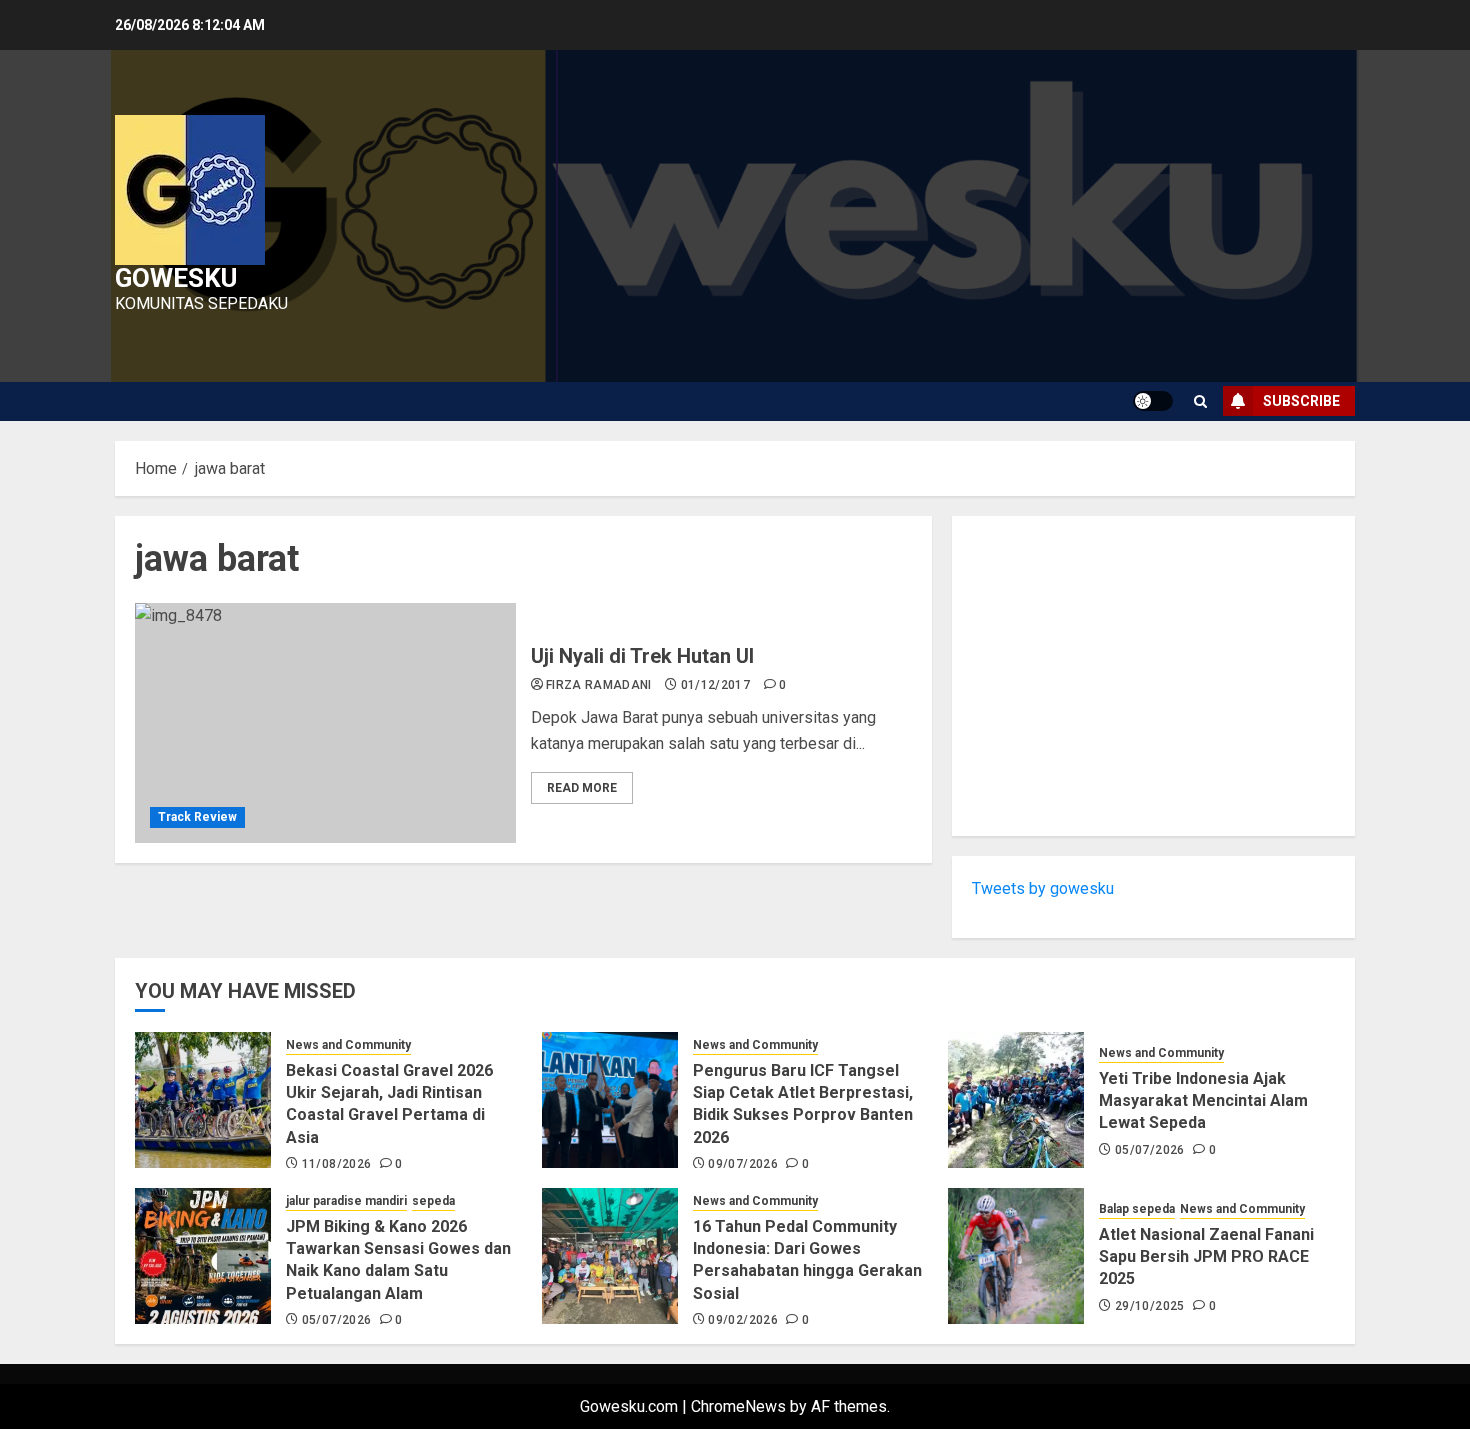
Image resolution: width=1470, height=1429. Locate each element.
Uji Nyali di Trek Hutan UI (642, 656)
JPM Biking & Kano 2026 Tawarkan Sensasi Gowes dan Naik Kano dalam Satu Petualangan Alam (398, 1260)
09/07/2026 (743, 1164)
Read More (582, 788)
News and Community (348, 1045)
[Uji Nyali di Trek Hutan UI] (325, 723)
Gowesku (176, 278)
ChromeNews (738, 1406)
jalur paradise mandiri (346, 1201)
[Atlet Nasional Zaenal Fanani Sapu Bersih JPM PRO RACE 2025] (1016, 1256)
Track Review (197, 817)
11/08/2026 (337, 1164)
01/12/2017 (716, 685)
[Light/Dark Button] (1153, 401)
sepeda (433, 1201)
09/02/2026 (743, 1320)
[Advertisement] (1153, 676)
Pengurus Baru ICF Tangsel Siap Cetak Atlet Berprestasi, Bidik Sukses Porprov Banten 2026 (803, 1104)
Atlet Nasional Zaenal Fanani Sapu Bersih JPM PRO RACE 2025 (1206, 1257)
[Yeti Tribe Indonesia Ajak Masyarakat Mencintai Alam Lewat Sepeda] (1016, 1100)
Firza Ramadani (599, 685)
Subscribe (1301, 401)
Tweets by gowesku (1043, 888)
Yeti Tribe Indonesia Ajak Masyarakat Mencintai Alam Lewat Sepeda (1203, 1101)
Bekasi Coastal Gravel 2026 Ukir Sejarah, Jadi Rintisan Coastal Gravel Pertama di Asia (389, 1104)
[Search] (1200, 401)
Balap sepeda (1137, 1209)
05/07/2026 (1150, 1150)
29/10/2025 (1150, 1306)
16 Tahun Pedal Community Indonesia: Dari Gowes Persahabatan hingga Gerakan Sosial (807, 1260)
